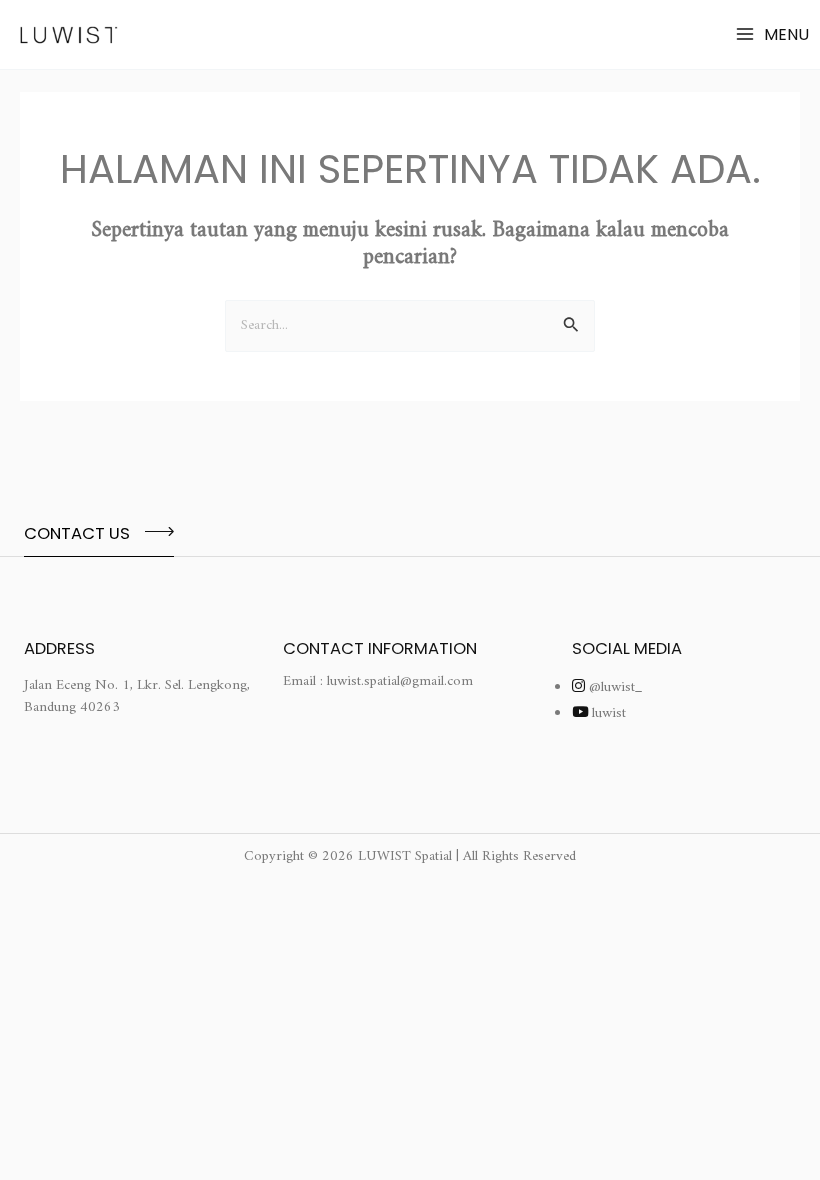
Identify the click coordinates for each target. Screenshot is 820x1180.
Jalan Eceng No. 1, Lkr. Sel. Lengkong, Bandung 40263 (137, 696)
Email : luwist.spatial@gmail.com (378, 681)
